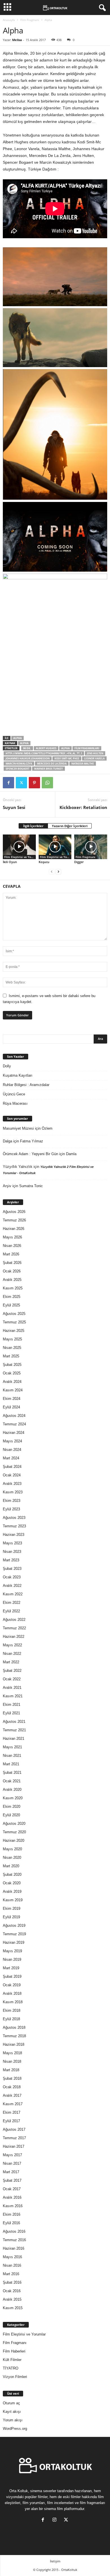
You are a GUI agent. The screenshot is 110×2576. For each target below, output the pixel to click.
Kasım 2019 (13, 1900)
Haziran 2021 (14, 1739)
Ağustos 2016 (14, 2231)
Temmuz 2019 (14, 1934)
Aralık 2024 (12, 1382)
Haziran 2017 (14, 2146)
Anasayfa (9, 20)
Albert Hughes (46, 748)
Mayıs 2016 (12, 2257)
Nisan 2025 (12, 1348)
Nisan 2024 (12, 1450)
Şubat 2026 (12, 1263)
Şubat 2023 (12, 1569)
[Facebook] (8, 783)
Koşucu (44, 862)
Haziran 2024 (14, 1433)
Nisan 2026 (12, 1246)
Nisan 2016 (12, 2265)
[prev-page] (52, 871)
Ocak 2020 (12, 1883)
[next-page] (58, 871)
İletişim (55, 2561)
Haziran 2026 (14, 1229)
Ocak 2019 (12, 1985)
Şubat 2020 (12, 1874)
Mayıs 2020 (12, 1849)
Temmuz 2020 (14, 1832)
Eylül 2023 (11, 1509)
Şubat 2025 (12, 1365)
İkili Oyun (10, 862)
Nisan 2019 (12, 1959)
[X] (21, 783)
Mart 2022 (11, 1662)
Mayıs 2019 (12, 1951)
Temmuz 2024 (14, 1424)
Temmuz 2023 (14, 1526)
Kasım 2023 (13, 1492)
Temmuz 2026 (14, 1220)
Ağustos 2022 (14, 1620)
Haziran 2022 (14, 1637)
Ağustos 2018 (14, 2027)
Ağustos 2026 (14, 1212)
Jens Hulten (95, 753)
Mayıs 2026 (12, 1237)
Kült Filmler (12, 2360)
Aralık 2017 (12, 2095)
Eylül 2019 (11, 1917)
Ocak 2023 (12, 1577)
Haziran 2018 (14, 2044)
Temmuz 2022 (14, 1628)
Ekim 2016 (12, 2214)
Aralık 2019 (12, 1891)
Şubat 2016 (12, 2282)
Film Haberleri (14, 2351)
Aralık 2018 (12, 1993)
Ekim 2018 (12, 2010)
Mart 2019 (11, 1968)
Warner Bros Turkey (49, 769)
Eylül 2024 (11, 1407)
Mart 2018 (11, 2070)
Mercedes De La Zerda (52, 764)
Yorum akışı (13, 2420)
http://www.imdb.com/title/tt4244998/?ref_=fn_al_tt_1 (44, 753)
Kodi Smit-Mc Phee (67, 758)
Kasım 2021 (13, 1696)
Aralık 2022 (12, 1586)
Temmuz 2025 (14, 1322)
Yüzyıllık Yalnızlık (18, 1167)
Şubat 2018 (12, 2078)
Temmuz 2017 (14, 2138)
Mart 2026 (11, 1254)
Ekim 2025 (12, 1297)
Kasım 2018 (13, 2002)
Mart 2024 (11, 1458)
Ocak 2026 (12, 1271)
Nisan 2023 (12, 1552)
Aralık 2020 (12, 1790)
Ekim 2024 (12, 1399)
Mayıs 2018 (12, 2053)
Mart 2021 (11, 1764)
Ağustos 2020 (14, 1824)
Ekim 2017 (12, 2112)
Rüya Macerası (15, 1103)
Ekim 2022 (12, 1603)
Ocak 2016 (12, 2291)
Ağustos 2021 (14, 1722)
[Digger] (91, 847)
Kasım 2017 (13, 2104)
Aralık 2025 (12, 1280)
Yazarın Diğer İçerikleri (70, 826)
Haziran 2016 (14, 2248)
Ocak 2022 (12, 1679)
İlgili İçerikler (33, 826)
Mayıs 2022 (12, 1645)
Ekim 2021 (12, 1705)
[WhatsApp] (47, 783)
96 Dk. (27, 748)
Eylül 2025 (11, 1305)
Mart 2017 (11, 2172)
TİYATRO (11, 2368)
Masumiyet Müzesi (18, 1128)
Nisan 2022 (12, 1654)
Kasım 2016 (13, 2206)
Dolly (7, 1066)
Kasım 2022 (13, 1594)
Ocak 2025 (12, 1373)
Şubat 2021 (12, 1773)
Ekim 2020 (12, 1807)
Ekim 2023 (12, 1501)
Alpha (17, 738)
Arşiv (7, 1186)
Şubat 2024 (12, 1467)
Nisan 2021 (12, 1756)
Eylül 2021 (11, 1713)
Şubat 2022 (12, 1671)
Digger (79, 862)
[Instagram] (56, 2520)
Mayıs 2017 (12, 2155)
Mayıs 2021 (12, 1747)
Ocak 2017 (12, 2189)
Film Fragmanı (30, 20)
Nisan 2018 (12, 2061)
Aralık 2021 (12, 1688)
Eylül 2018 (11, 2019)
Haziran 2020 (14, 1841)
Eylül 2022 (11, 1611)
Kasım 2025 (13, 1288)
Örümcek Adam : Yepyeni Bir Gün (30, 1154)
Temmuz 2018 (14, 2036)
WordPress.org (15, 2429)
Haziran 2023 (14, 1535)
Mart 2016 (11, 2274)
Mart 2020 (11, 1866)
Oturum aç (11, 2403)
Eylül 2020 (11, 1815)
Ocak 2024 (12, 1475)
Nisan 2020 (12, 1858)
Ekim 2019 (12, 1908)
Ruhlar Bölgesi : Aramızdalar (26, 1085)
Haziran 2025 (14, 1331)
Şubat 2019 (12, 1976)
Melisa (17, 40)
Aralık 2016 (12, 2197)
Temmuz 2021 (14, 1730)
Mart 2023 (11, 1560)
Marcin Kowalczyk (19, 764)
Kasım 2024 (13, 1390)
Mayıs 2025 (12, 1339)
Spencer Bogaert (17, 769)
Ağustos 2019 (14, 1925)
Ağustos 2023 (14, 1518)
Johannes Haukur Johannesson (28, 758)
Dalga (7, 1141)
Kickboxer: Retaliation (83, 807)
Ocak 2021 (12, 1781)
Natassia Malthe (83, 764)
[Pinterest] (34, 783)
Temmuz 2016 (14, 2240)
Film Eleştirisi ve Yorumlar (20, 857)
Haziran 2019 (14, 1942)
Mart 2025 (11, 1356)
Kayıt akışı (12, 2412)
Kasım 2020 (13, 1798)
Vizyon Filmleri (15, 2377)
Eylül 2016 (11, 2223)
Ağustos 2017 (14, 2129)
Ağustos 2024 (14, 1416)
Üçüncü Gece (14, 1094)
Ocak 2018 (12, 2087)
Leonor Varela (94, 758)
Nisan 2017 (12, 2163)
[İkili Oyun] (19, 847)
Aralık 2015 (12, 2299)
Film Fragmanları (87, 748)
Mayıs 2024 (12, 1441)
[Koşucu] (55, 847)
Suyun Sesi (14, 807)
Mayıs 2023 (12, 1543)
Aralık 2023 (12, 1484)
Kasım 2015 (13, 2308)
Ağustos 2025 (14, 1314)
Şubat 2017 (12, 2180)
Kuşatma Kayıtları (18, 1075)
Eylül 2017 (11, 2121)
